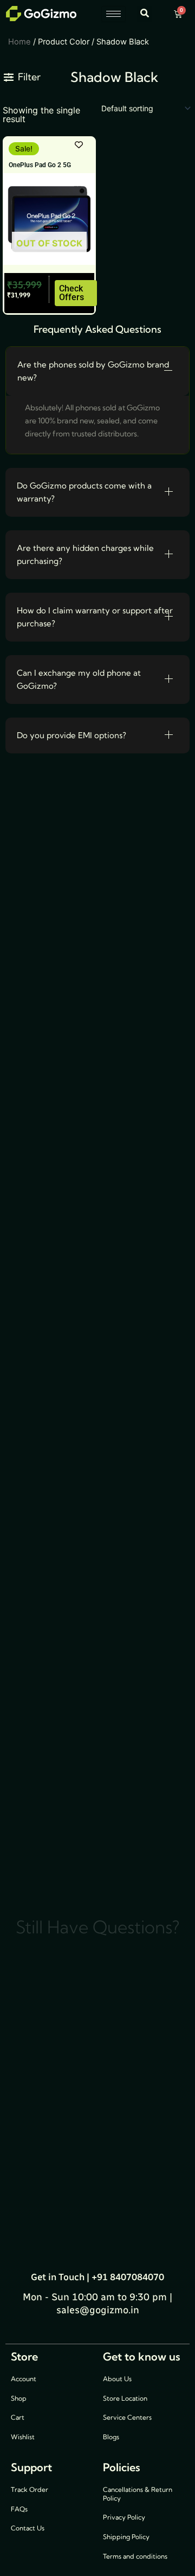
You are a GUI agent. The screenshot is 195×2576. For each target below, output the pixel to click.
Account (24, 2379)
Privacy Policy (124, 2517)
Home (19, 42)
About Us (117, 2379)
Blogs (111, 2437)
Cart (18, 2417)
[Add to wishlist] (79, 145)
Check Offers (71, 293)
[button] (144, 14)
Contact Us (28, 2528)
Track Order (30, 2489)
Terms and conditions (135, 2556)
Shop (19, 2398)
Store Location (125, 2398)
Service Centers (127, 2417)
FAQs (19, 2509)
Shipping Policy (126, 2537)
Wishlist (23, 2437)
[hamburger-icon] (113, 14)
